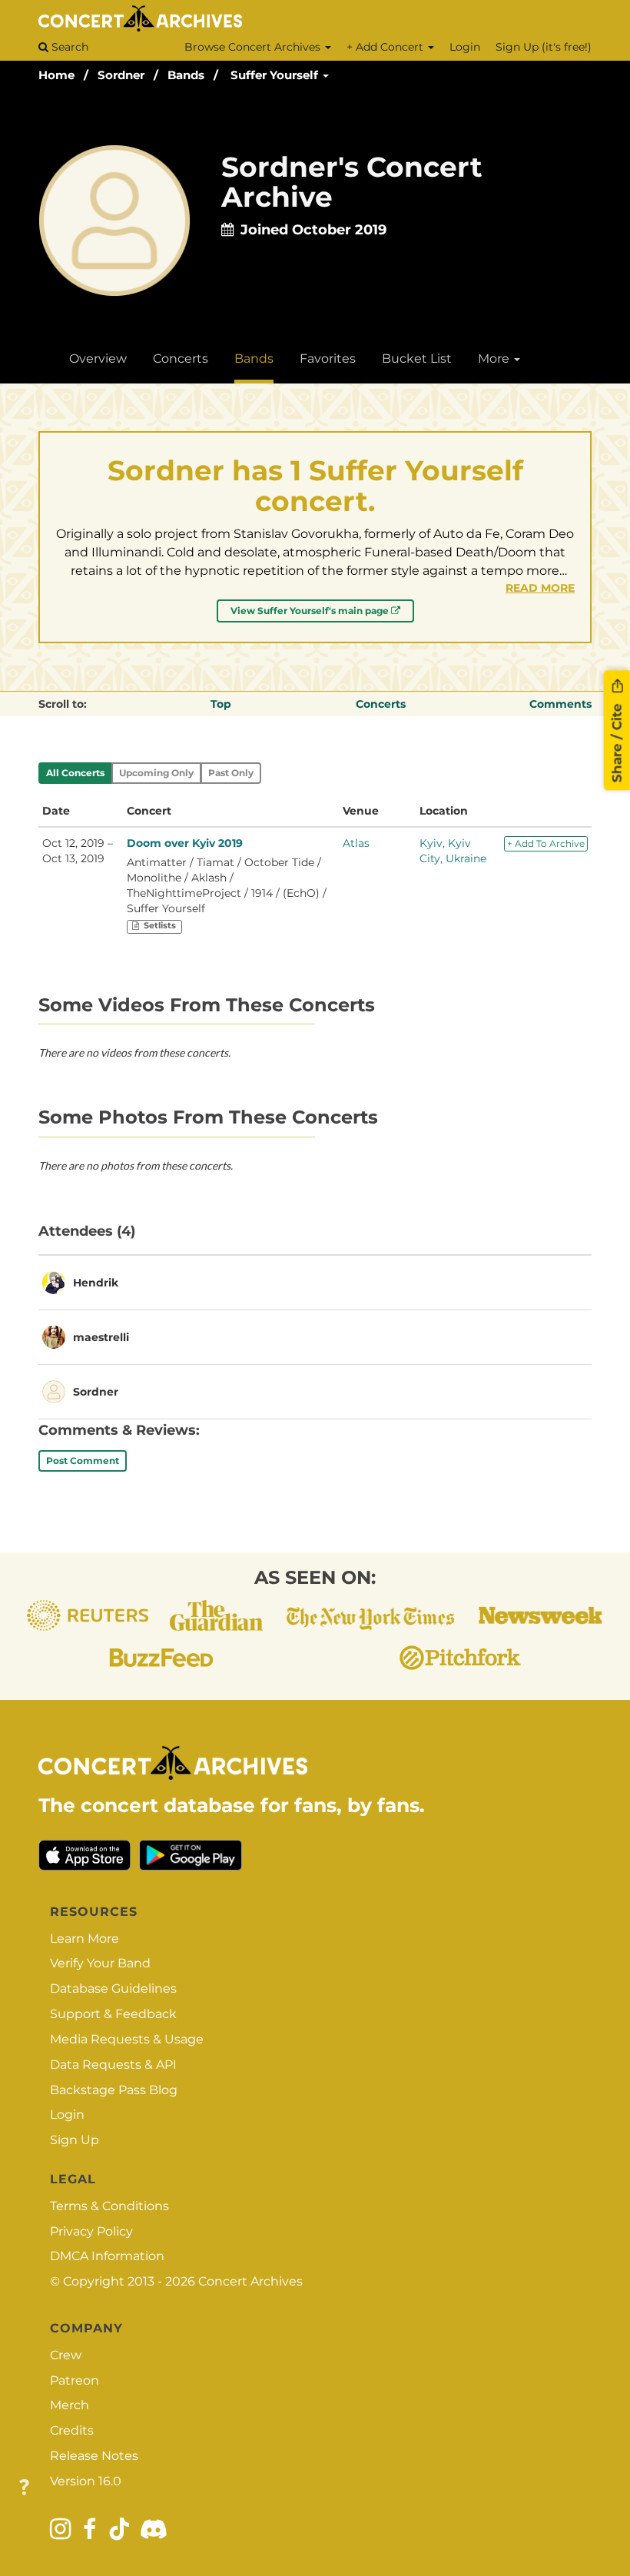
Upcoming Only (156, 773)
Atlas (356, 843)
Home (56, 75)
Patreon (75, 2380)
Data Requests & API (113, 2065)
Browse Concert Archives (254, 47)
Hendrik (96, 1283)
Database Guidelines (113, 1988)
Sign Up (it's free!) (544, 47)
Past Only (231, 773)
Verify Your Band (100, 1963)
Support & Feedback (113, 2014)
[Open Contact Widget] (24, 2488)
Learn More (85, 1939)
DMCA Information (107, 2256)
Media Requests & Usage (127, 2039)
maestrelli (101, 1337)
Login (465, 47)
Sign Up (75, 2140)
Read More (540, 588)
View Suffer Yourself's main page (311, 611)
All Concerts (75, 773)
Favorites (328, 359)
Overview (98, 359)
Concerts (181, 359)
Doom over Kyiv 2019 (185, 843)
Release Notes (94, 2456)
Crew (66, 2355)
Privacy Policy (91, 2231)
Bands (186, 75)
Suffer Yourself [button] (276, 75)
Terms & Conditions (109, 2206)
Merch (70, 2405)
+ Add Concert (386, 47)
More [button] (495, 359)
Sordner (121, 75)
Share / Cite (617, 741)
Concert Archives (250, 2281)
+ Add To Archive (546, 843)
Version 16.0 (86, 2481)
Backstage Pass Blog (114, 2090)
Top (221, 704)
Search (68, 47)
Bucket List (417, 359)
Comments (560, 704)
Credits (72, 2430)
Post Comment (83, 1461)
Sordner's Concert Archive (352, 182)
